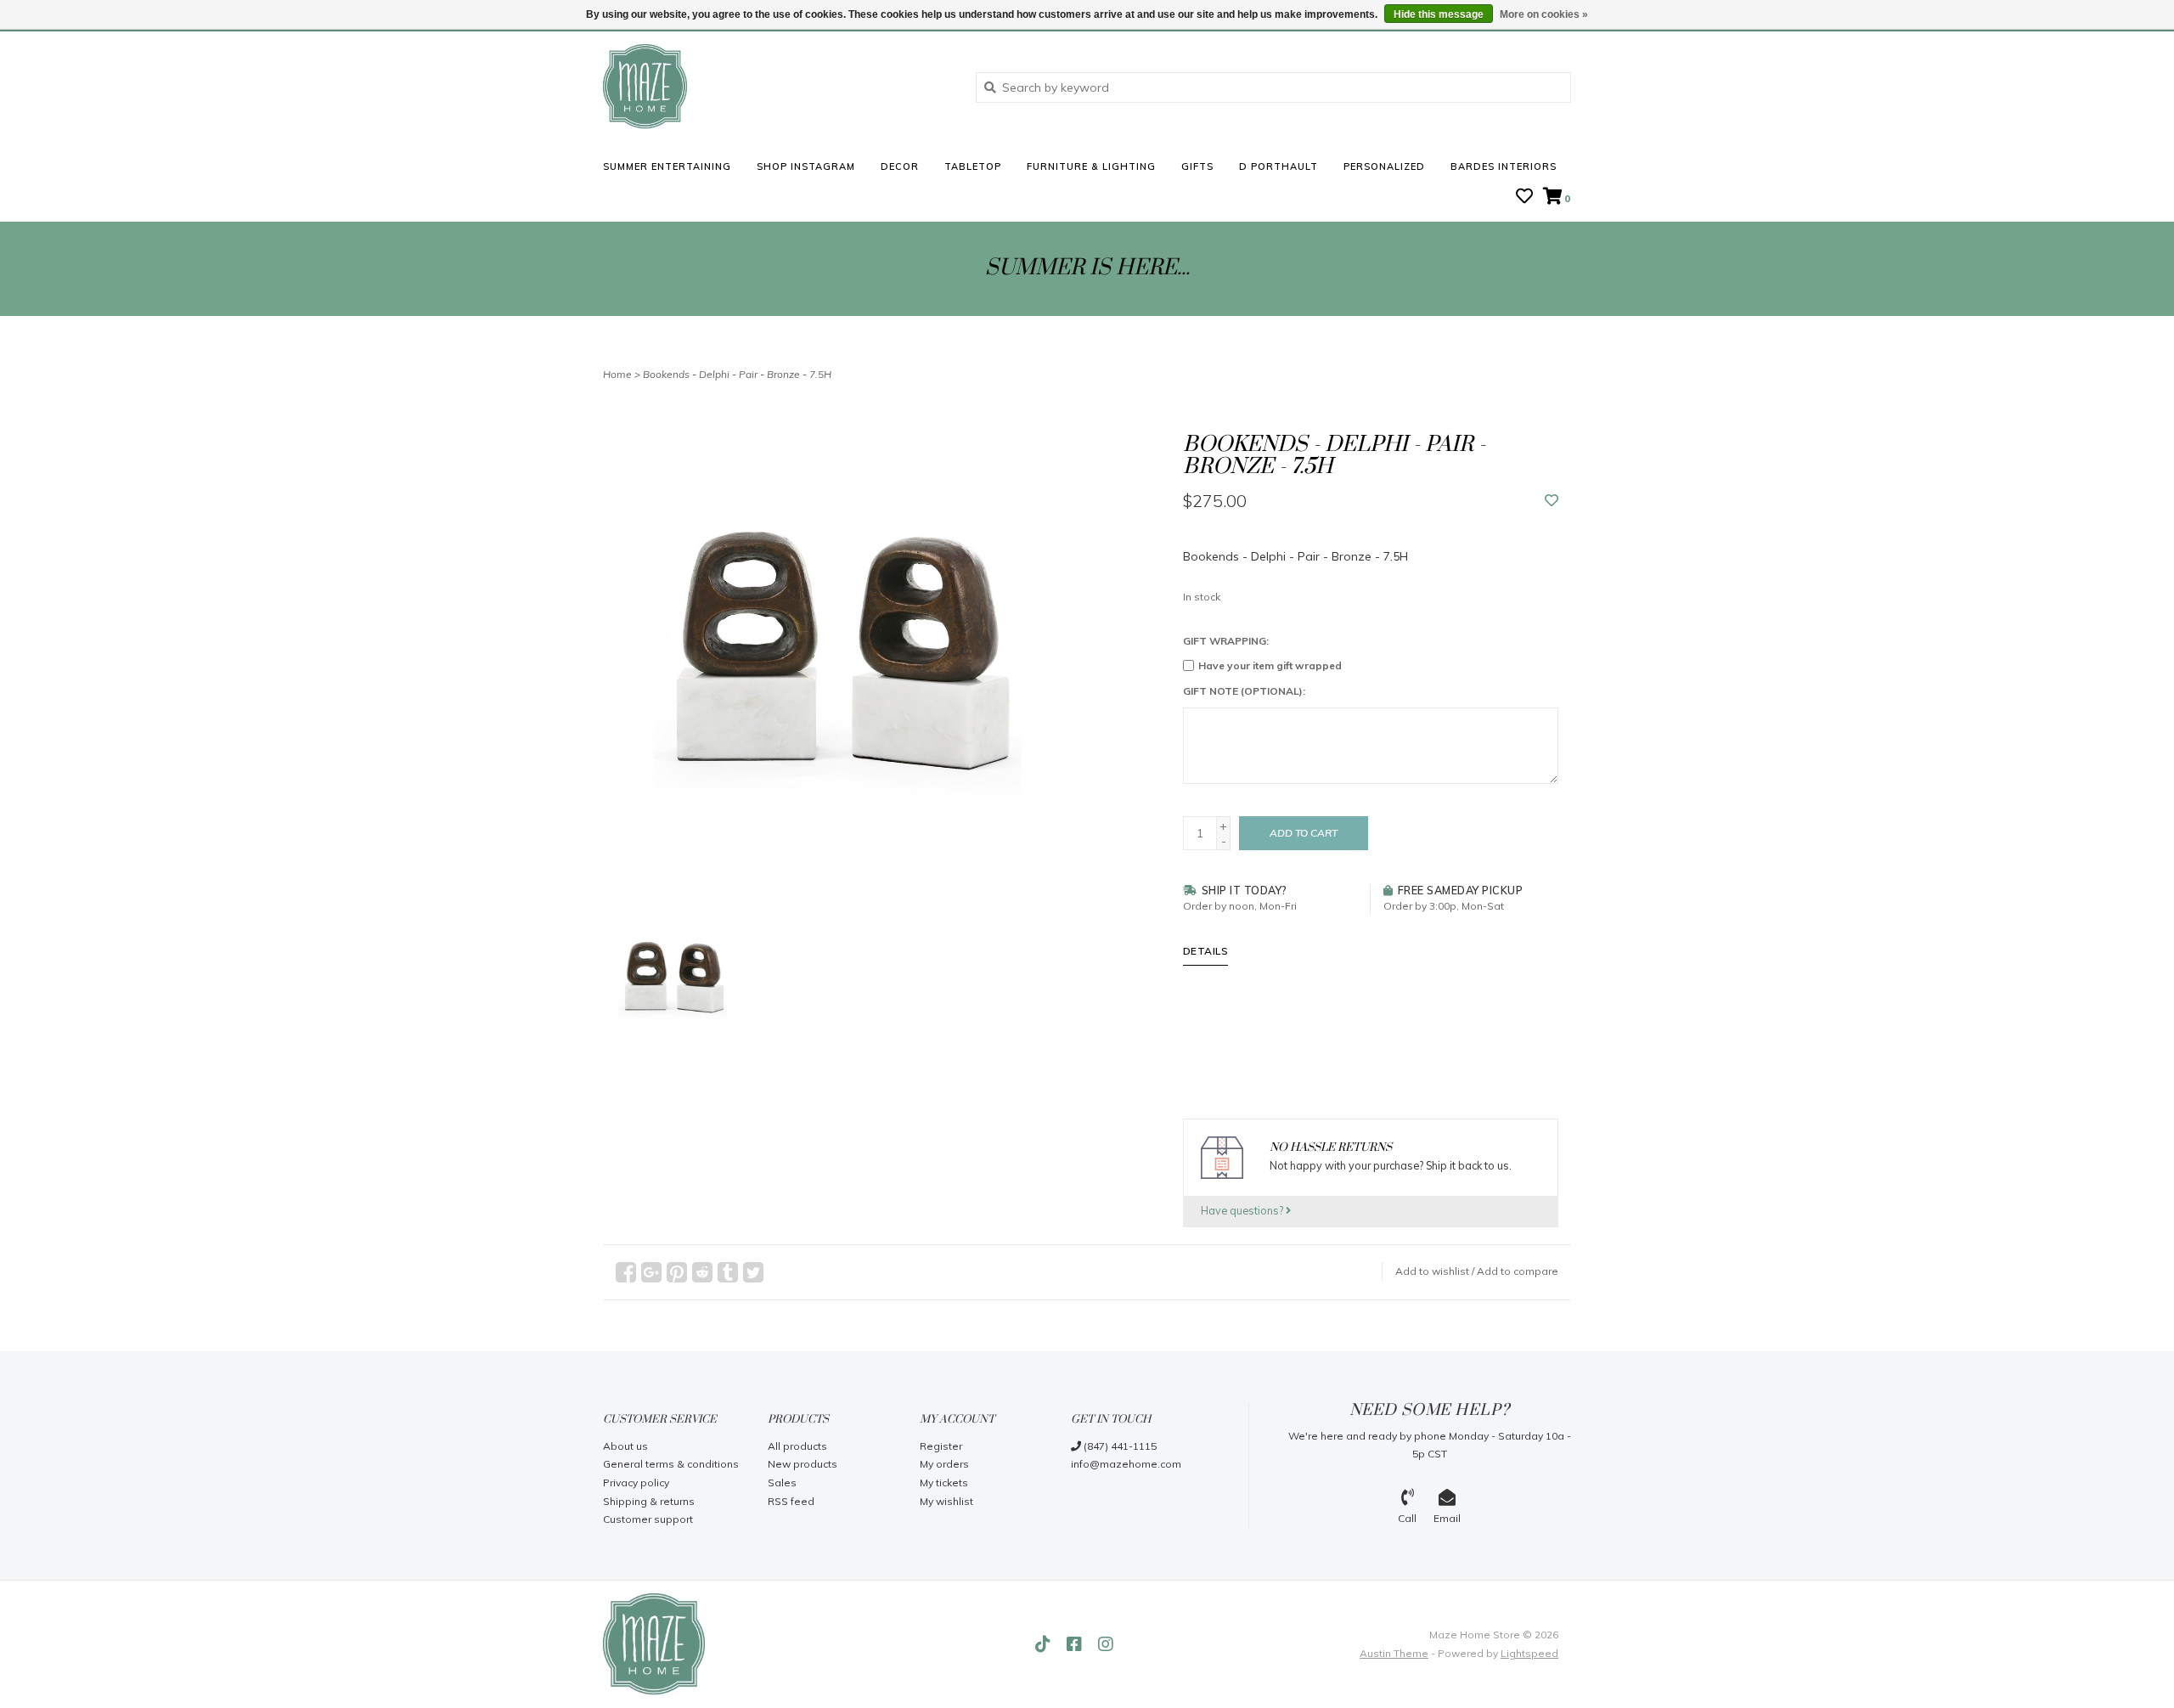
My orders (944, 1464)
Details (1206, 951)
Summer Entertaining (667, 166)
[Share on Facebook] (626, 1272)
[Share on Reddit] (702, 1272)
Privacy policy (636, 1483)
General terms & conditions (671, 1464)
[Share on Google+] (651, 1272)
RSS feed (791, 1501)
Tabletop (973, 166)
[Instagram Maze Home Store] (1106, 1644)
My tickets (944, 1483)
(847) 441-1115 (1119, 1446)
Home (617, 374)
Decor (900, 166)
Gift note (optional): (1244, 691)
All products (797, 1446)
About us (625, 1446)
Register (941, 1446)
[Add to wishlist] (1552, 501)
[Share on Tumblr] (728, 1272)
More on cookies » (1544, 14)
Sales (782, 1483)
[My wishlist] (1524, 198)
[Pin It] (677, 1272)
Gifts (1197, 166)
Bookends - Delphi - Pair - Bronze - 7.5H (737, 374)
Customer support (648, 1519)
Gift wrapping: (1226, 641)
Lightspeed (1529, 1653)
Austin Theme (1394, 1653)
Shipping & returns (649, 1501)
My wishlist (946, 1501)
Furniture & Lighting (1091, 166)
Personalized (1384, 166)
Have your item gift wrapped (1270, 665)
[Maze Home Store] (777, 87)
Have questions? (1243, 1210)
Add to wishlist (1432, 1271)
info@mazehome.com (1126, 1464)
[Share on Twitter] (753, 1272)
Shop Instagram (806, 166)
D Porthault (1278, 166)
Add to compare (1518, 1271)
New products (803, 1464)
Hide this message (1439, 14)
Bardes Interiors (1504, 166)
